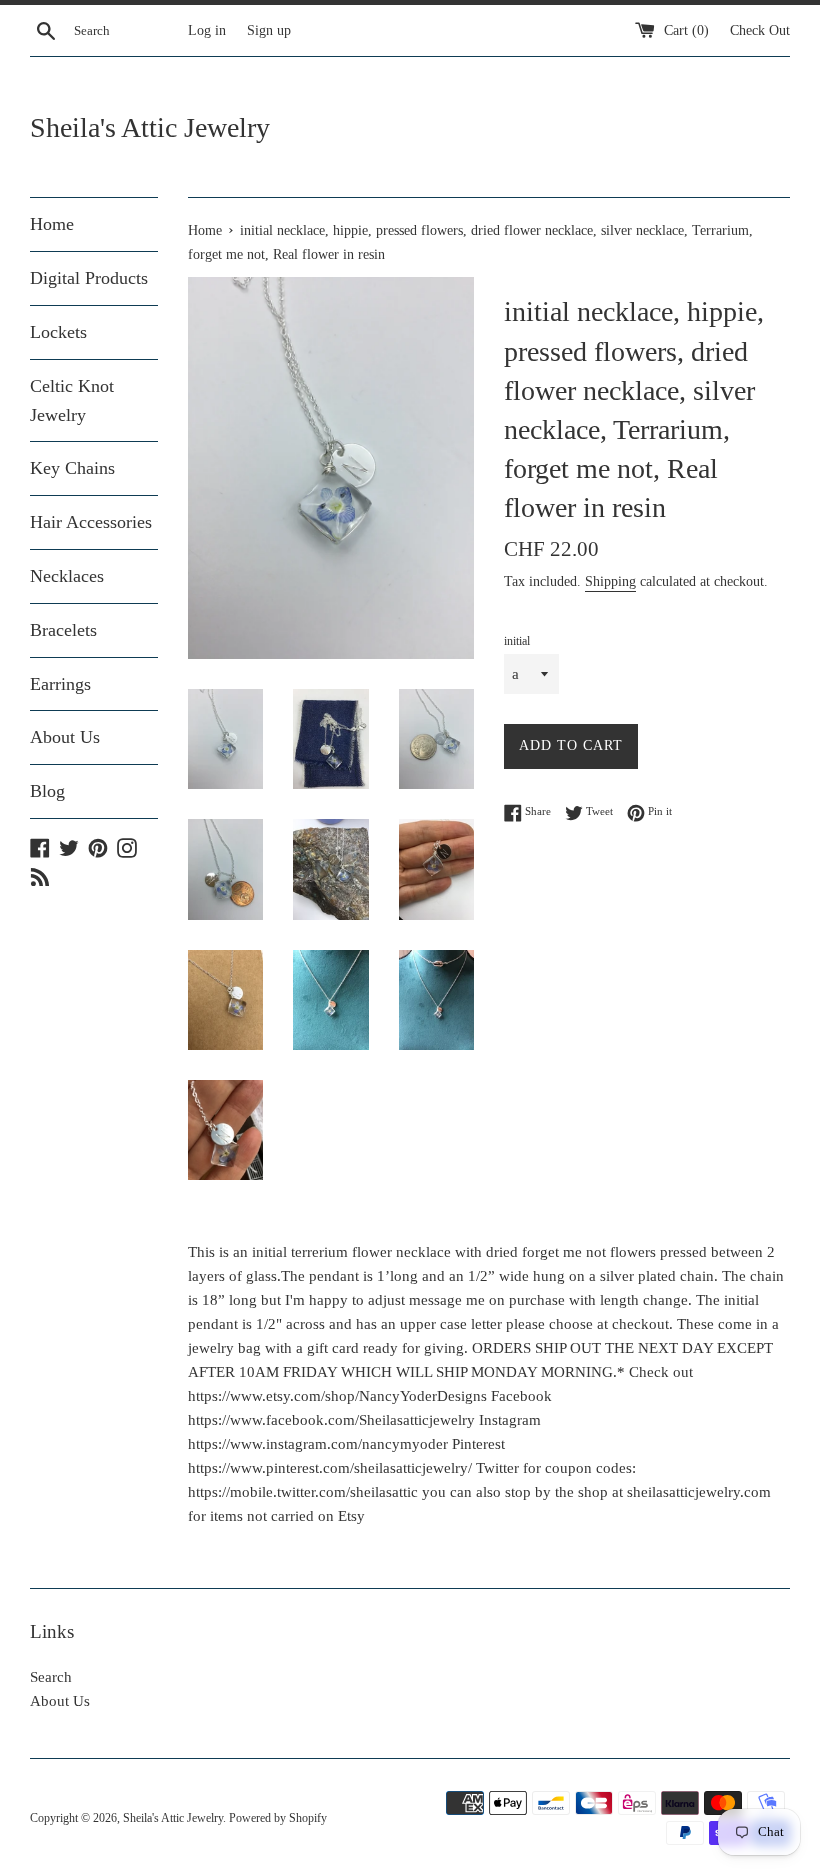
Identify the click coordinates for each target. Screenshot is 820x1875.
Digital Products (89, 278)
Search (51, 1677)
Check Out (760, 30)
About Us (65, 737)
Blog (47, 791)
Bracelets (63, 630)
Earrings (60, 684)
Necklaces (67, 576)
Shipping (610, 581)
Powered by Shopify (278, 1818)
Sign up (269, 30)
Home (52, 224)
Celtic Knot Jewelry (72, 400)
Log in (207, 30)
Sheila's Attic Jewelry (150, 127)
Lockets (58, 332)
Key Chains (72, 468)
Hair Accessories (91, 522)
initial (517, 641)
